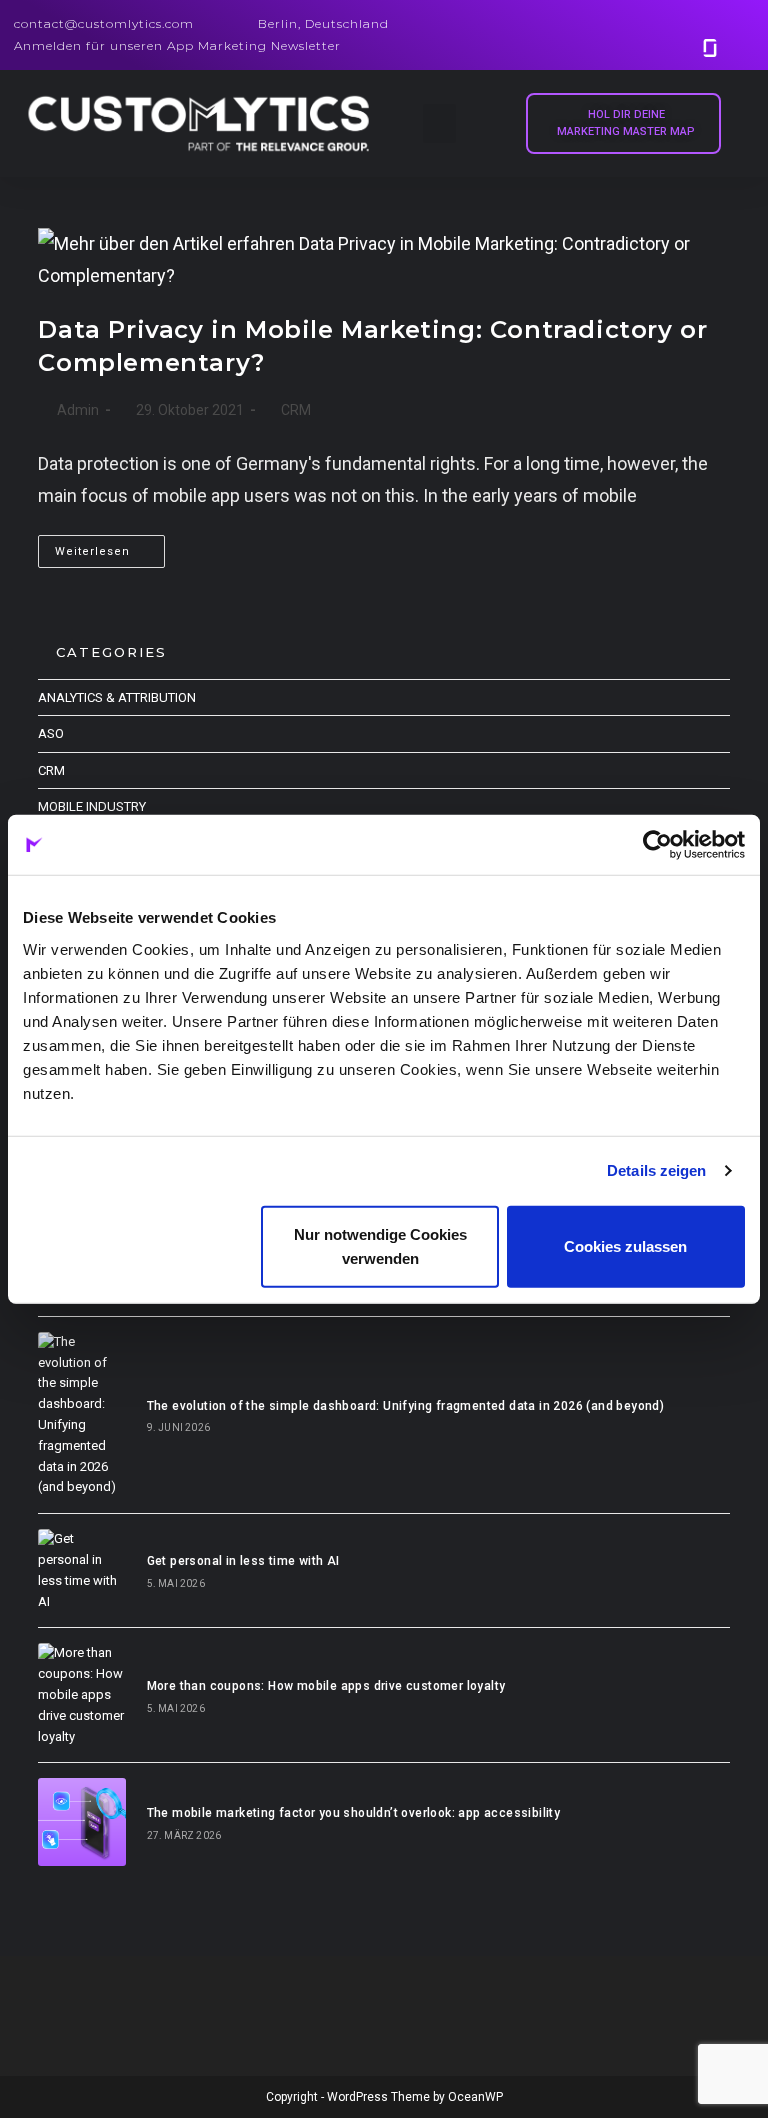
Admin (78, 410)
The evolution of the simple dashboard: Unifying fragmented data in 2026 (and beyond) (406, 1406)
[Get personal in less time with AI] (81, 1570)
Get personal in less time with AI (243, 1561)
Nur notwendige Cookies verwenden (380, 1245)
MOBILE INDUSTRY (92, 806)
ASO (51, 733)
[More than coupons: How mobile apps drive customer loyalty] (81, 1695)
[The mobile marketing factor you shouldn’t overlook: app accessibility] (81, 1821)
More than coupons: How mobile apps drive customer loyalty (326, 1686)
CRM (296, 410)
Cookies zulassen (625, 1245)
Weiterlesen (110, 546)
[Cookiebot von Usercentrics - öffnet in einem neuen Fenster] (657, 845)
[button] (439, 123)
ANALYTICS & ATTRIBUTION (117, 697)
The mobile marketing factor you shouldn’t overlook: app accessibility (354, 1813)
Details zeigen (656, 1170)
